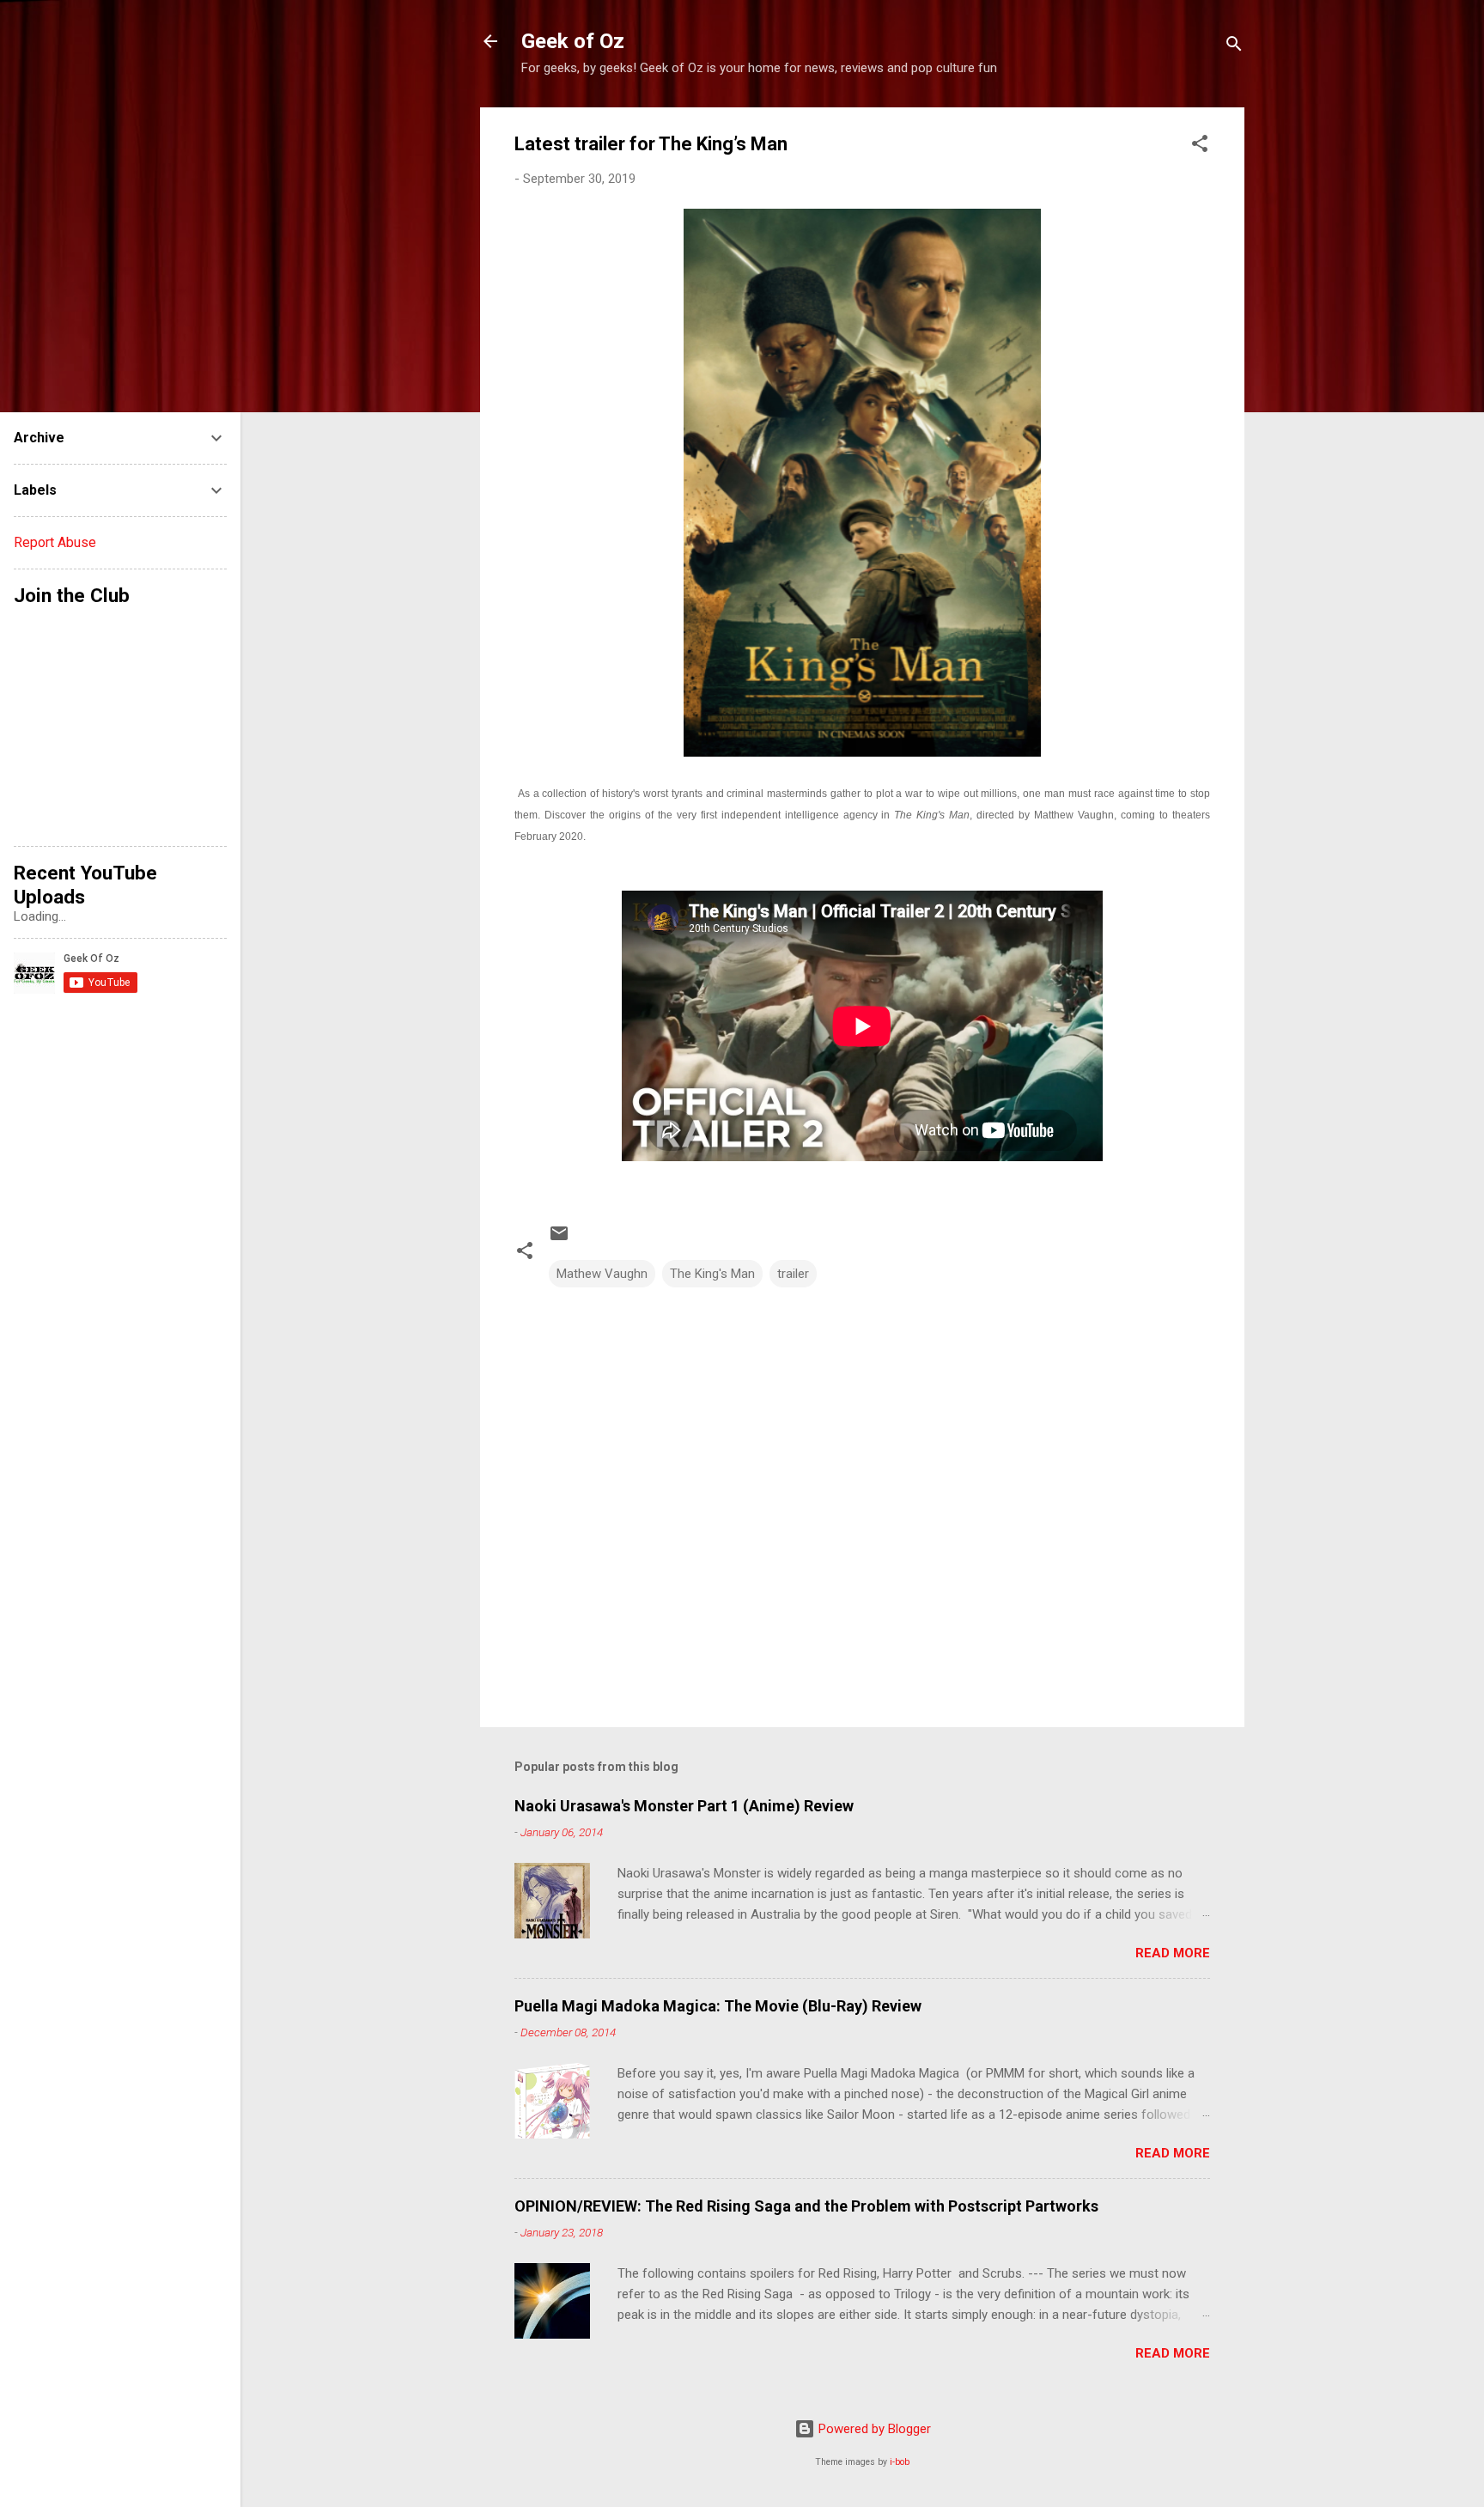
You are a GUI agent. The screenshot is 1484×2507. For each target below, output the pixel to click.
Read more (1173, 1953)
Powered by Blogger (873, 2429)
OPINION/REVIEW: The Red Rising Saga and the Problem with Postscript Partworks (806, 2206)
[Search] (1234, 47)
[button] (1200, 146)
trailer (793, 1274)
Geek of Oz (573, 41)
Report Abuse (55, 542)
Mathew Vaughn (602, 1274)
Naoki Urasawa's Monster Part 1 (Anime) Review (684, 1806)
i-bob (900, 2462)
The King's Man (712, 1274)
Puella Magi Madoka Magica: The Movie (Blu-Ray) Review (718, 2006)
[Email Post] (559, 1239)
